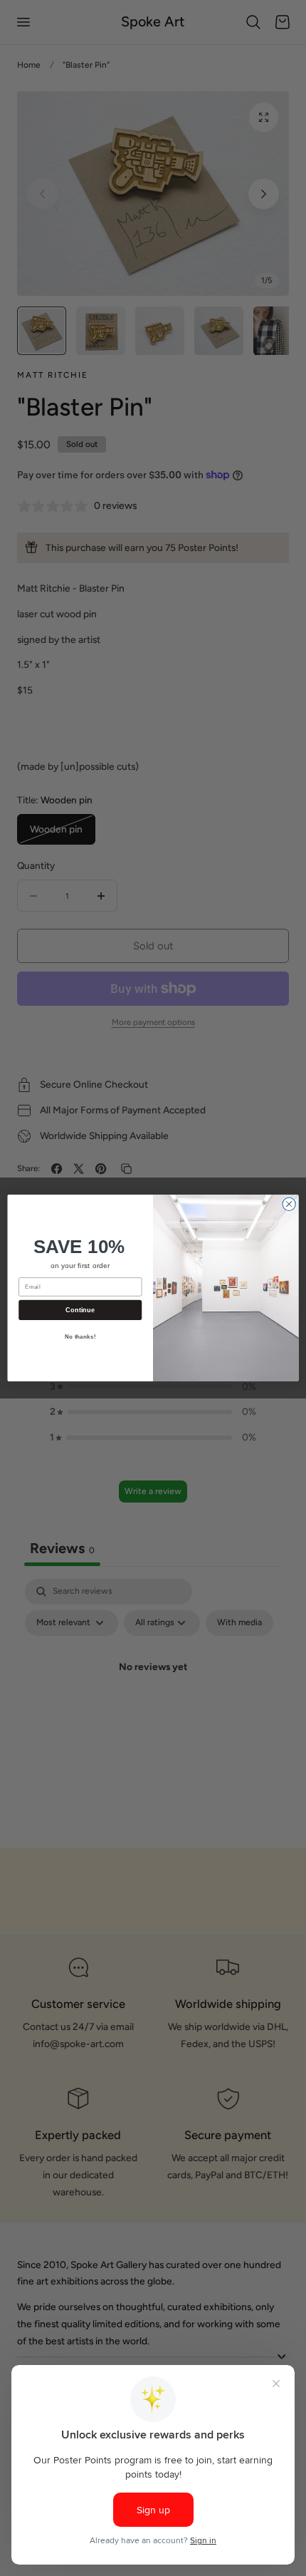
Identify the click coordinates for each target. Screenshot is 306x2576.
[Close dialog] (289, 1204)
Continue (80, 1310)
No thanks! (80, 1337)
